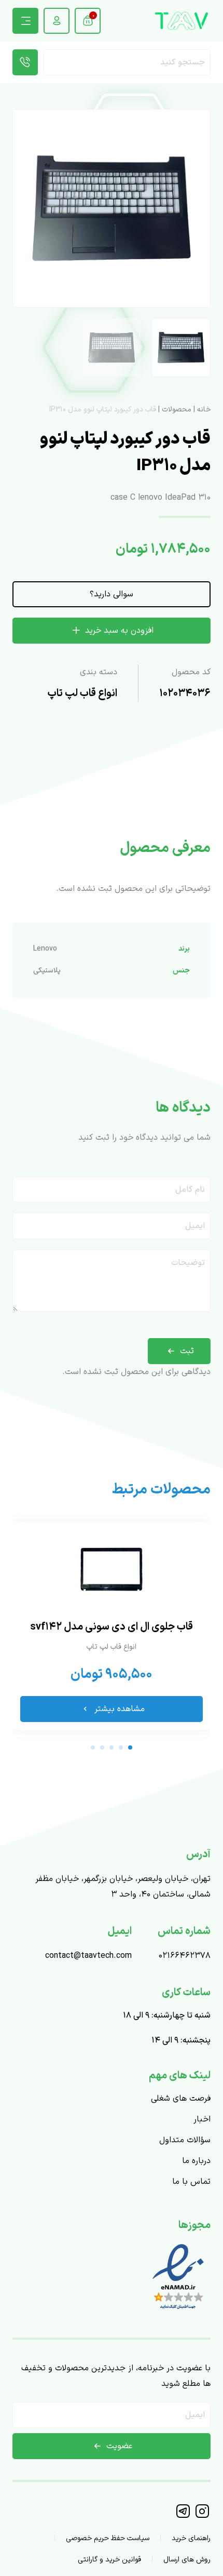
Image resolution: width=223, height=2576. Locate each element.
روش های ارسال (187, 2560)
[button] (25, 208)
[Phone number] (25, 62)
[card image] (112, 1569)
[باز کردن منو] (25, 21)
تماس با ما (191, 2182)
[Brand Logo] (182, 21)
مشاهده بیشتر (120, 1709)
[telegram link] (184, 2516)
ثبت (187, 1351)
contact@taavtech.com (88, 1956)
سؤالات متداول (185, 2140)
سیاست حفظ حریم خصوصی (108, 2538)
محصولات (177, 410)
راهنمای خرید (191, 2538)
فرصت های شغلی (181, 2099)
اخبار (202, 2119)
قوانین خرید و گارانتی (109, 2560)
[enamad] (178, 2311)
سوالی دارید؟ (112, 594)
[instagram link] (202, 2516)
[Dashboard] (57, 21)
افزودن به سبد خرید (119, 631)
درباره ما (196, 2161)
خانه (204, 410)
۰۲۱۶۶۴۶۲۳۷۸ (185, 1956)
